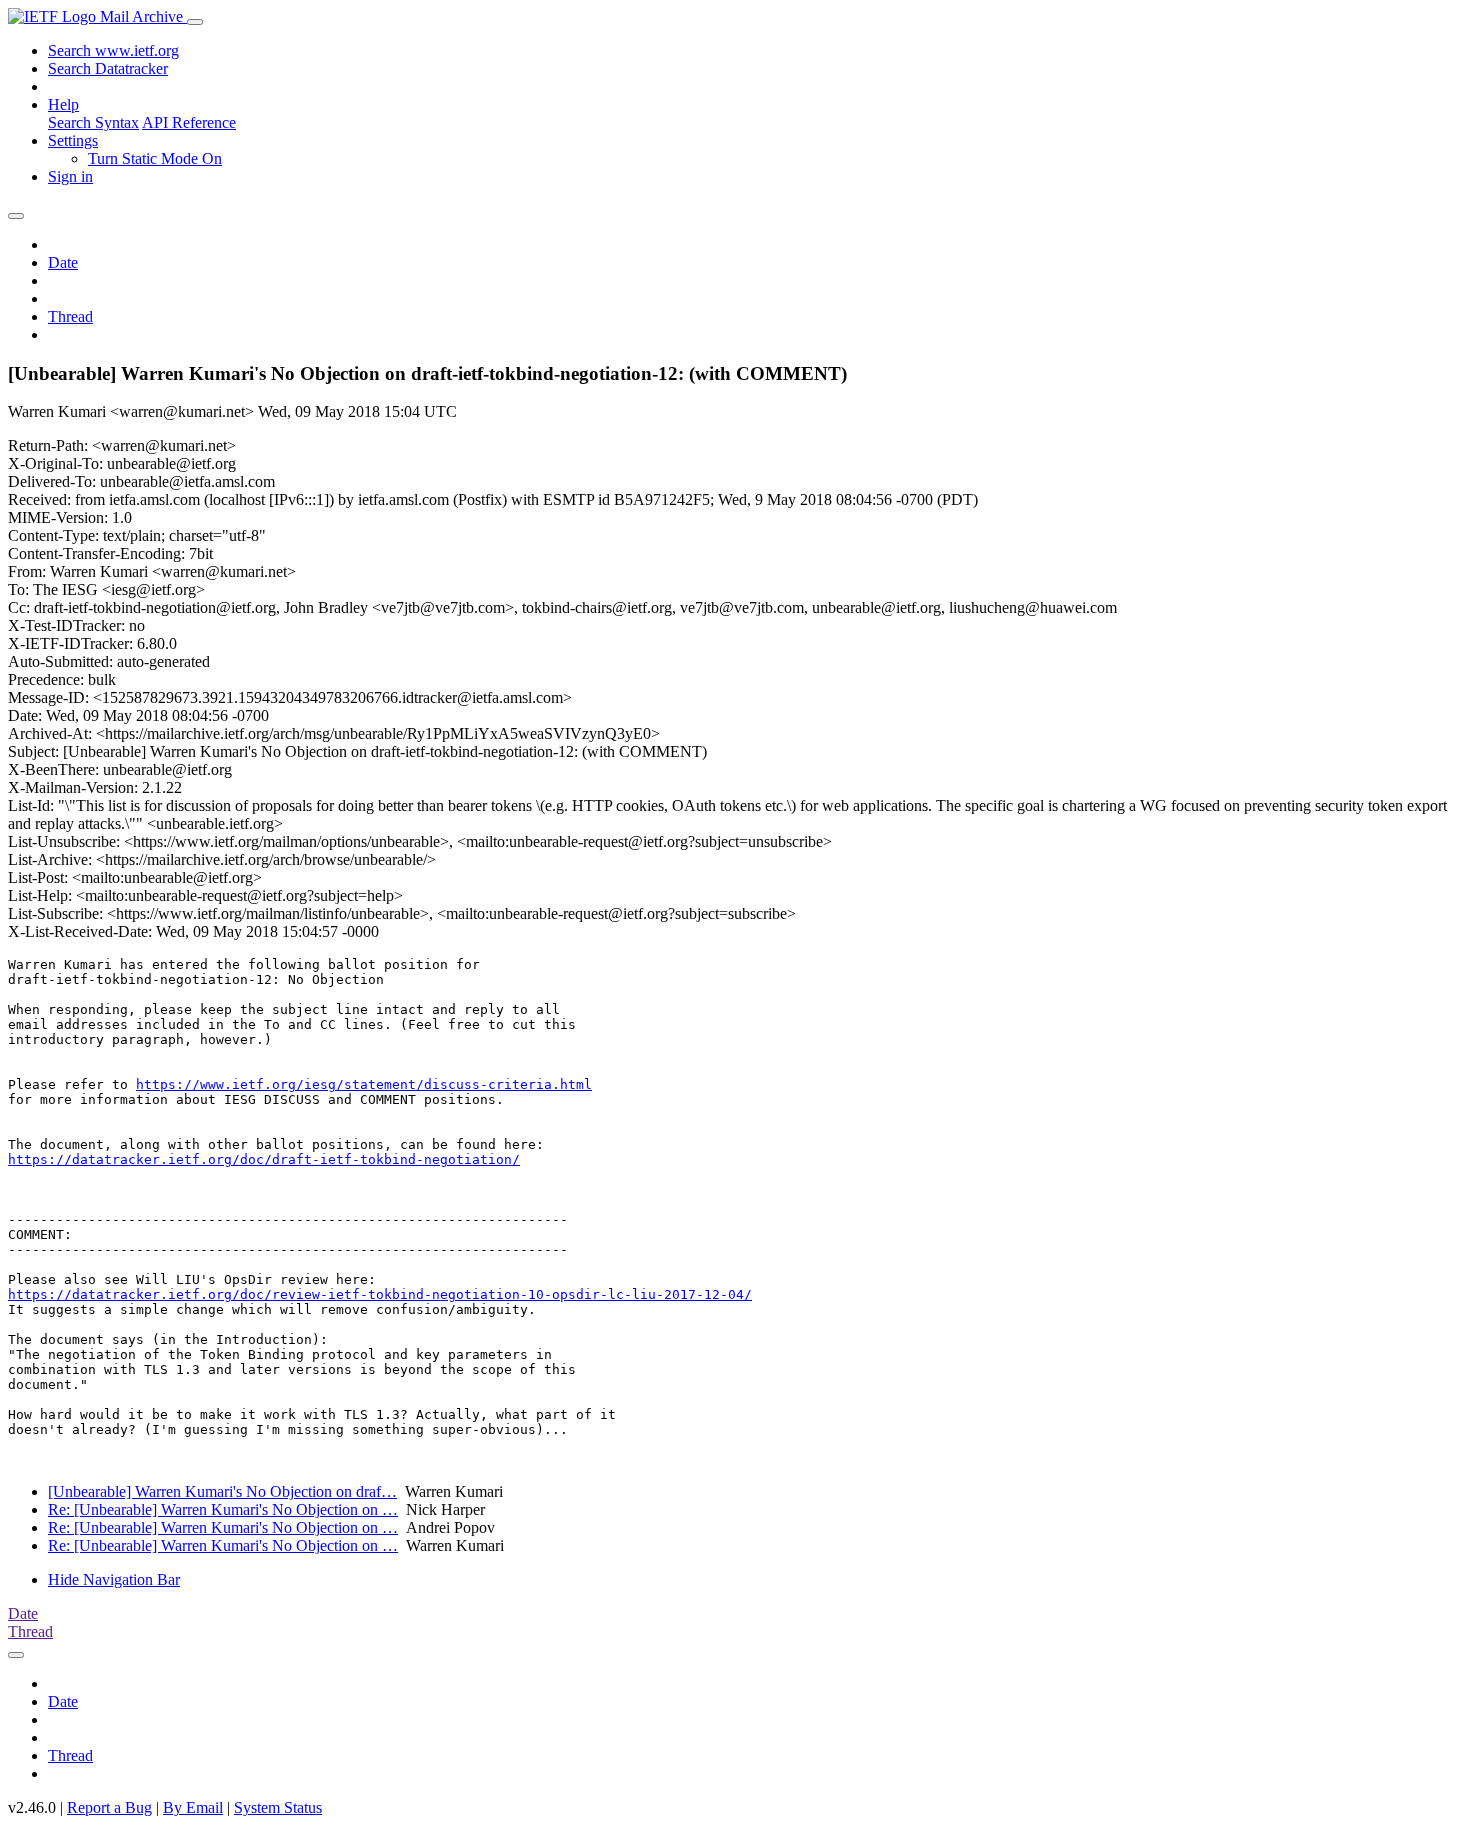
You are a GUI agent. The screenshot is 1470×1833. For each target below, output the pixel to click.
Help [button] (63, 104)
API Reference (189, 122)
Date (63, 262)
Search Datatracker (108, 68)
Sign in (70, 176)
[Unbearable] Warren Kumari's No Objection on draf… (222, 1491)
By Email (193, 1807)
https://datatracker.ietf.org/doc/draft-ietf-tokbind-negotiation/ (264, 1159)
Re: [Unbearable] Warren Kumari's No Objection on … (223, 1509)
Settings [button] (73, 140)
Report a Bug (109, 1807)
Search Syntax (93, 122)
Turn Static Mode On (155, 158)
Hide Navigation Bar (114, 1579)
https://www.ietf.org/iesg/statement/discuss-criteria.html (364, 1084)
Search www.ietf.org (113, 50)
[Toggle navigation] (195, 22)
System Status (278, 1807)
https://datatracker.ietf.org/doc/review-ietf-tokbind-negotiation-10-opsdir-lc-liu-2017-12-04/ (380, 1294)
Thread (70, 316)
